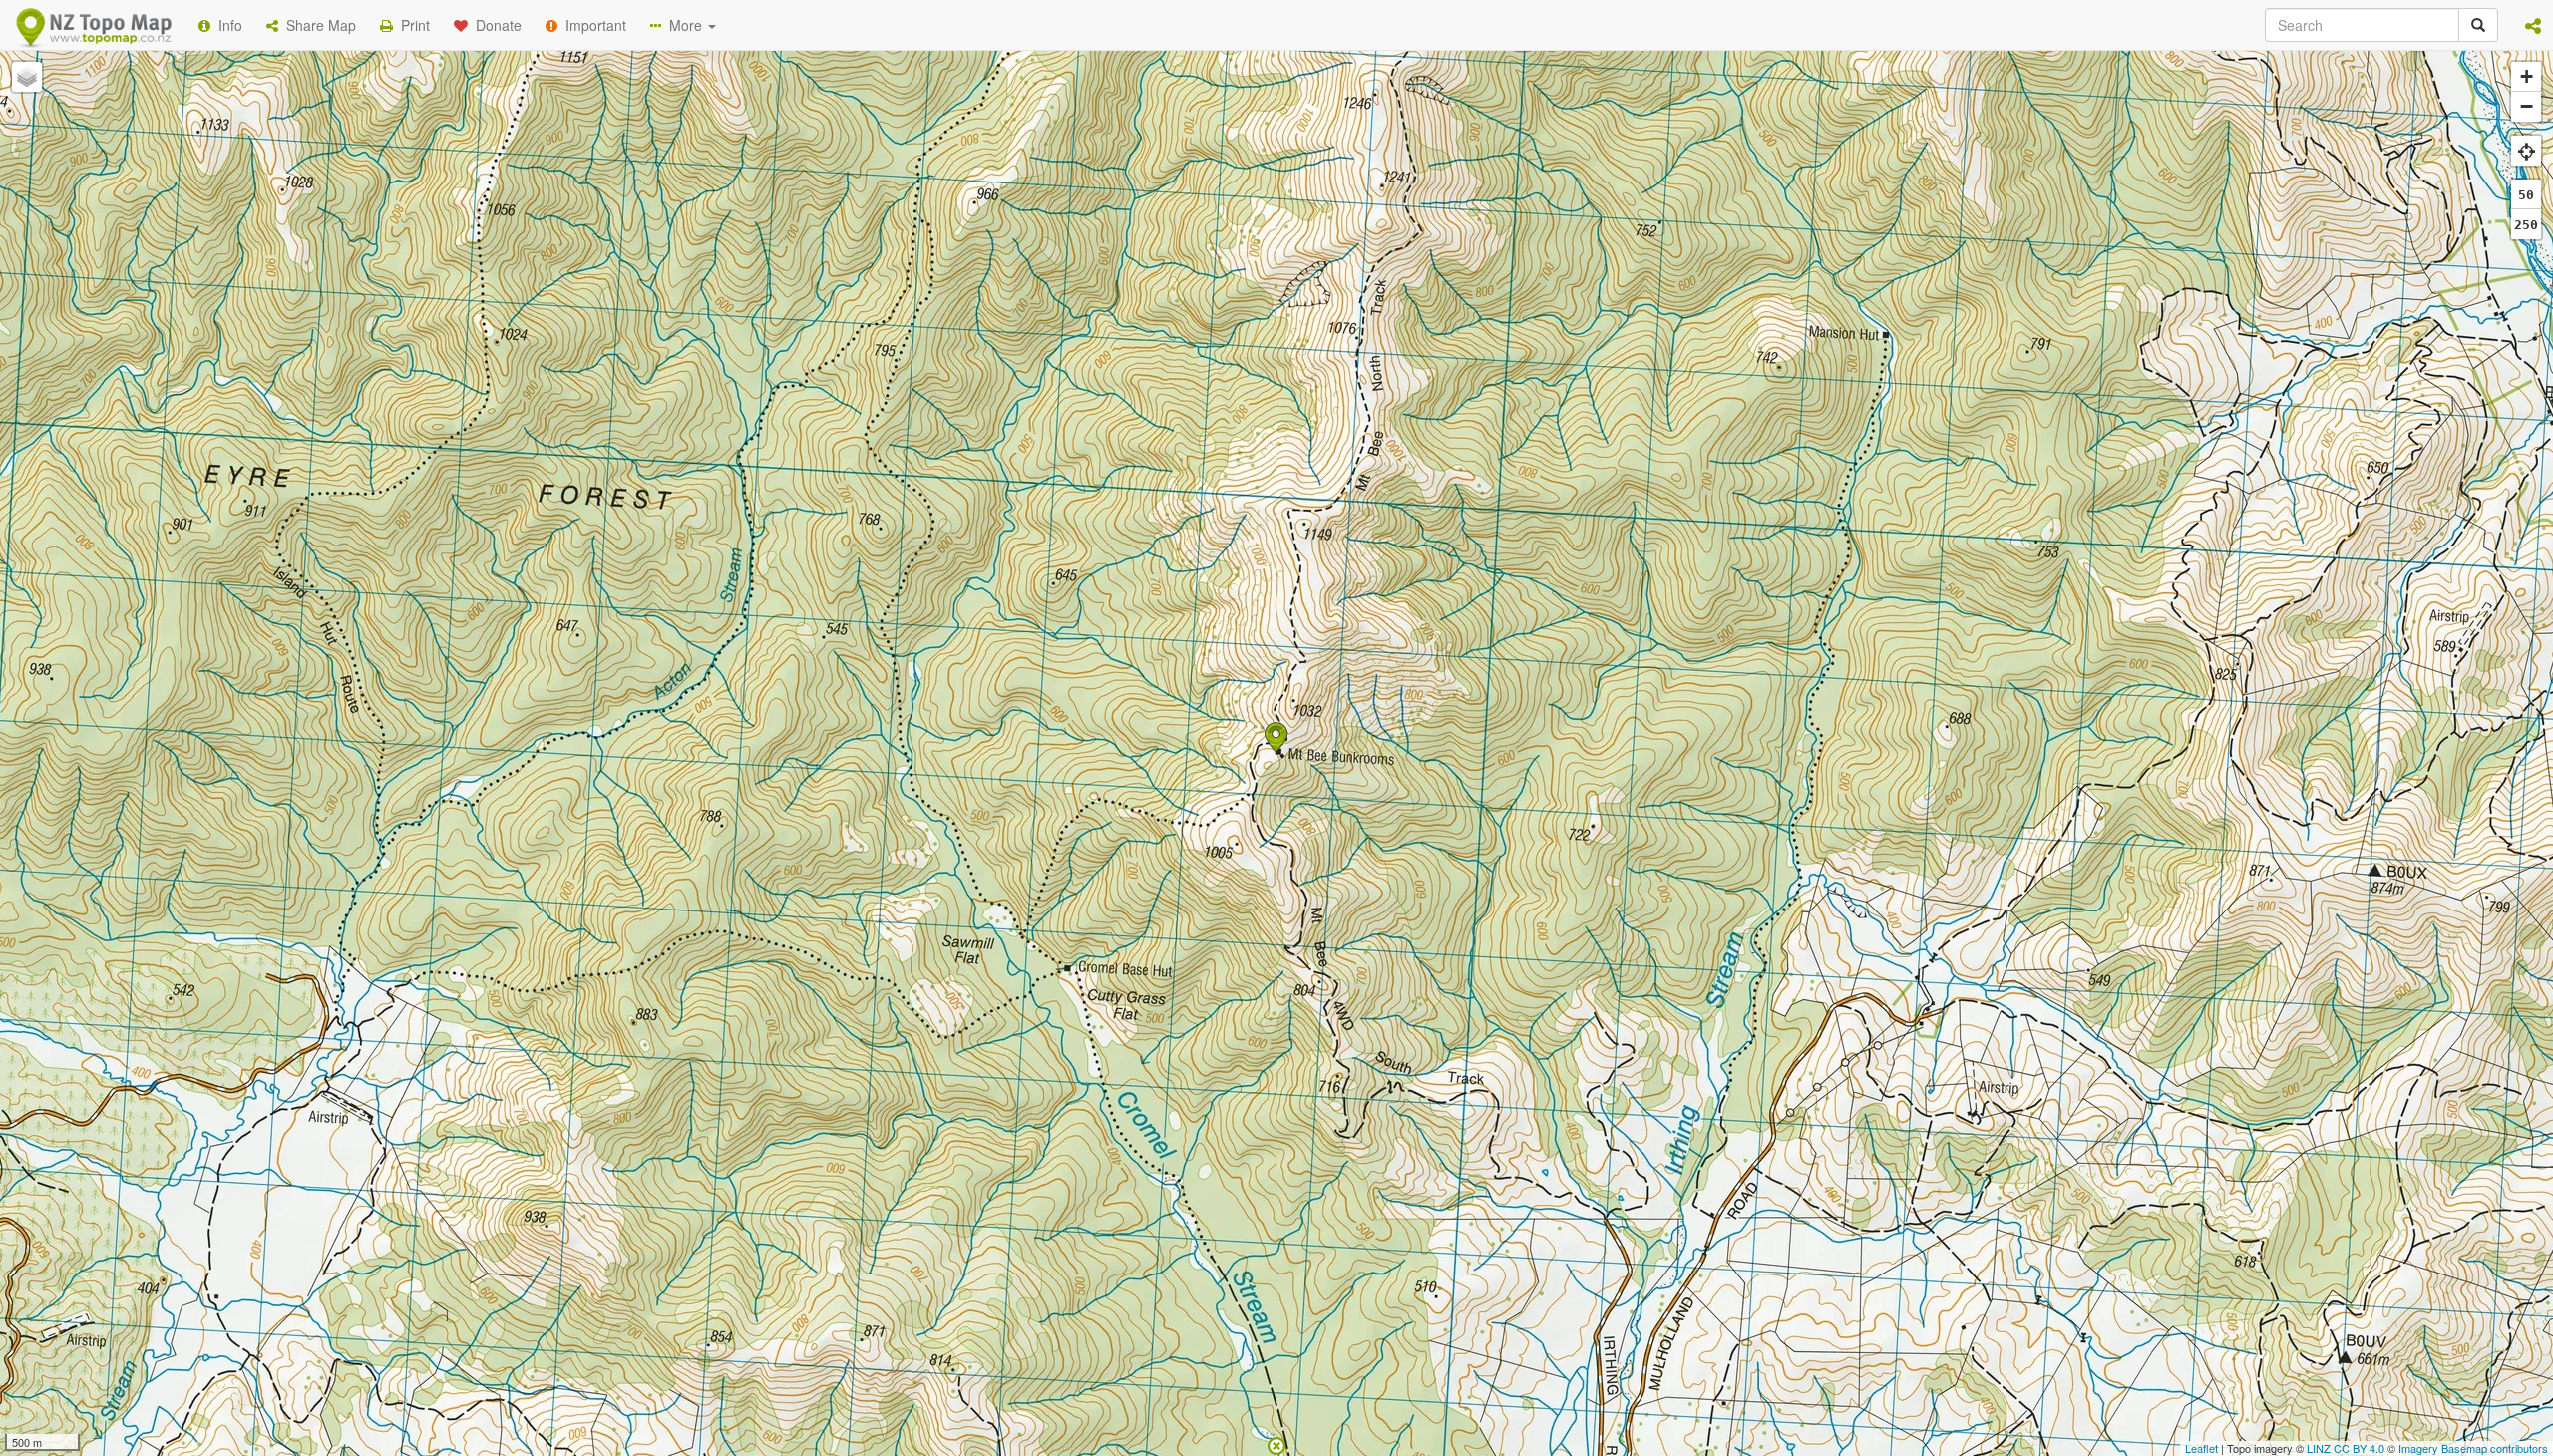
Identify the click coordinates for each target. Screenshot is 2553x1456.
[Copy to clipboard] (1335, 258)
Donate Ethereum (1068, 332)
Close (1678, 407)
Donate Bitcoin (921, 332)
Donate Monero (1218, 332)
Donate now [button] (920, 258)
